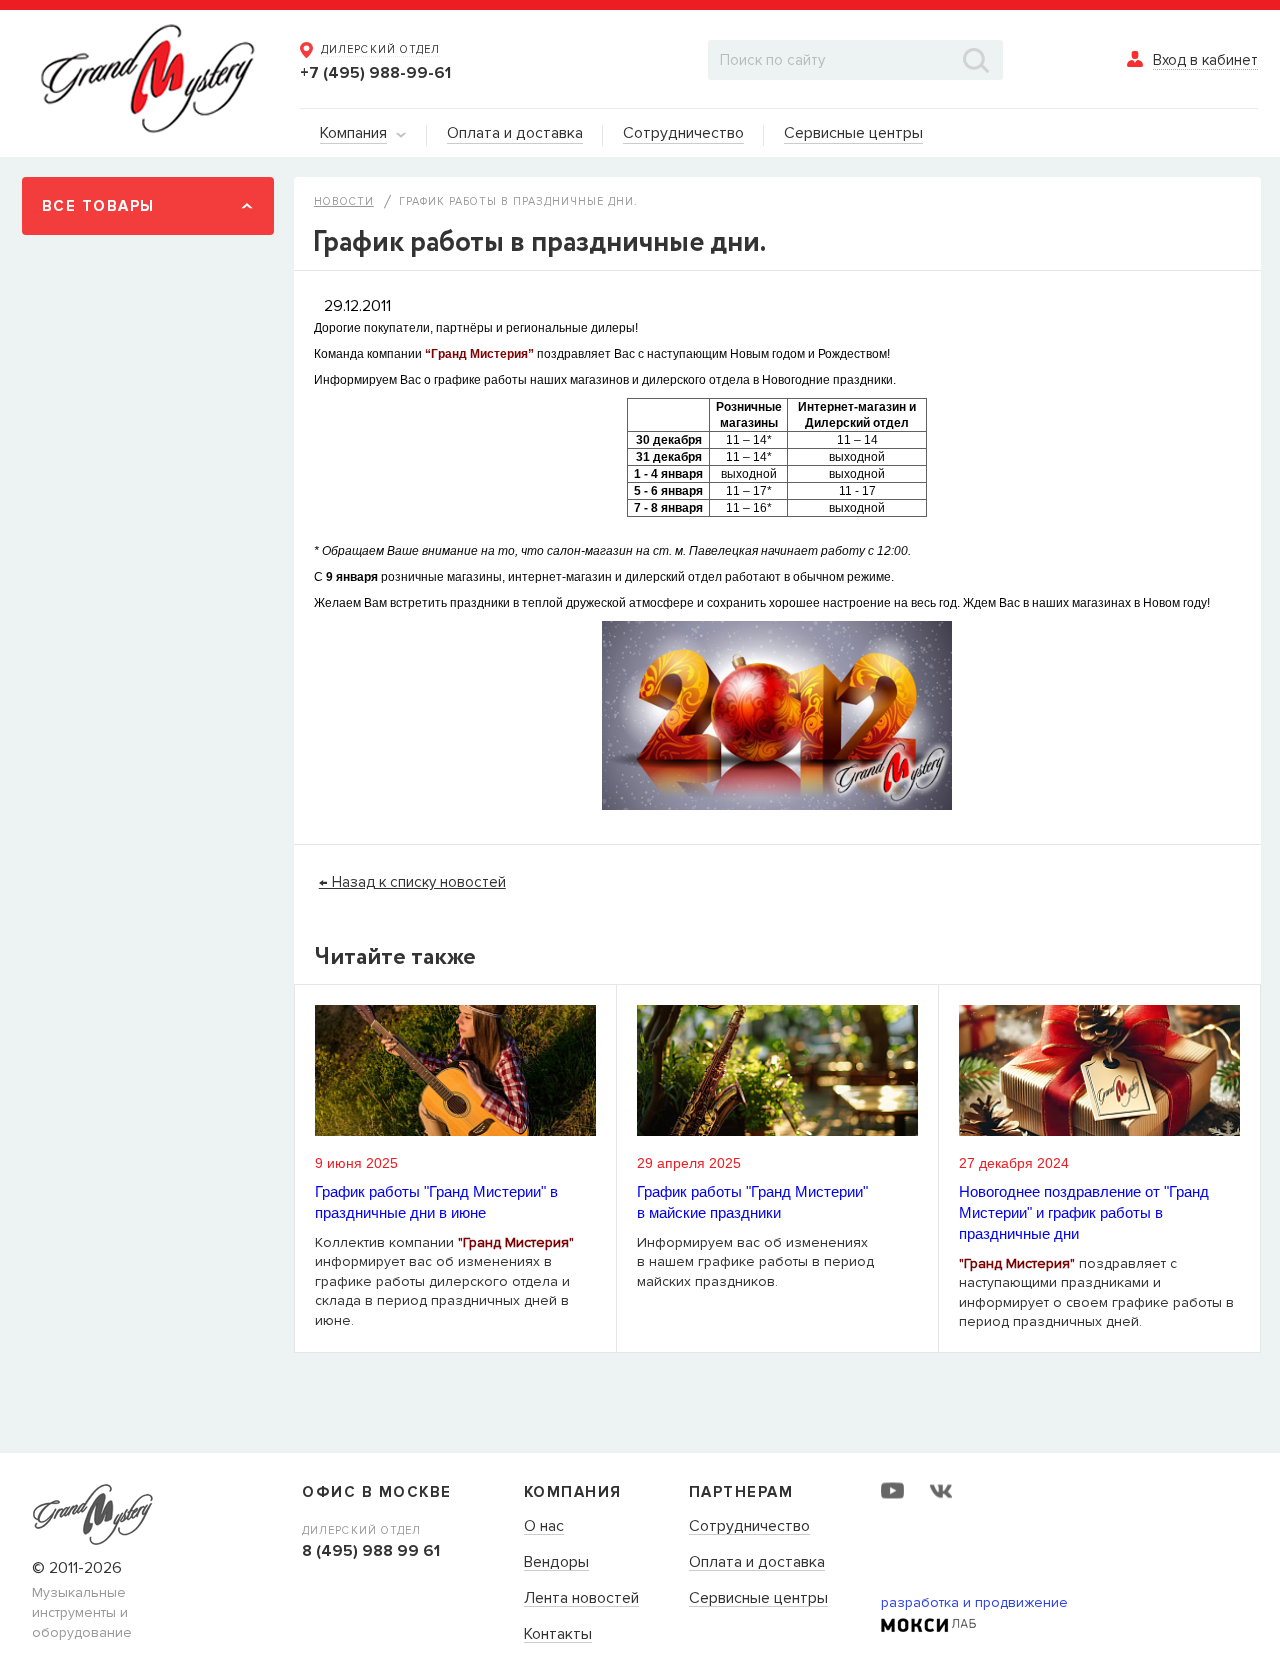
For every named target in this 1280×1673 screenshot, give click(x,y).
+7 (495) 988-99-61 (375, 73)
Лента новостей (581, 1599)
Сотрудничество (749, 1527)
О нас (544, 1527)
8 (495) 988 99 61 (371, 1551)
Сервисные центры (758, 1599)
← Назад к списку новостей (412, 882)
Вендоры (556, 1563)
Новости (344, 201)
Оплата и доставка (757, 1563)
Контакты (558, 1635)
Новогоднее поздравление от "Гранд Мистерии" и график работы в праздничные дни (1084, 1212)
